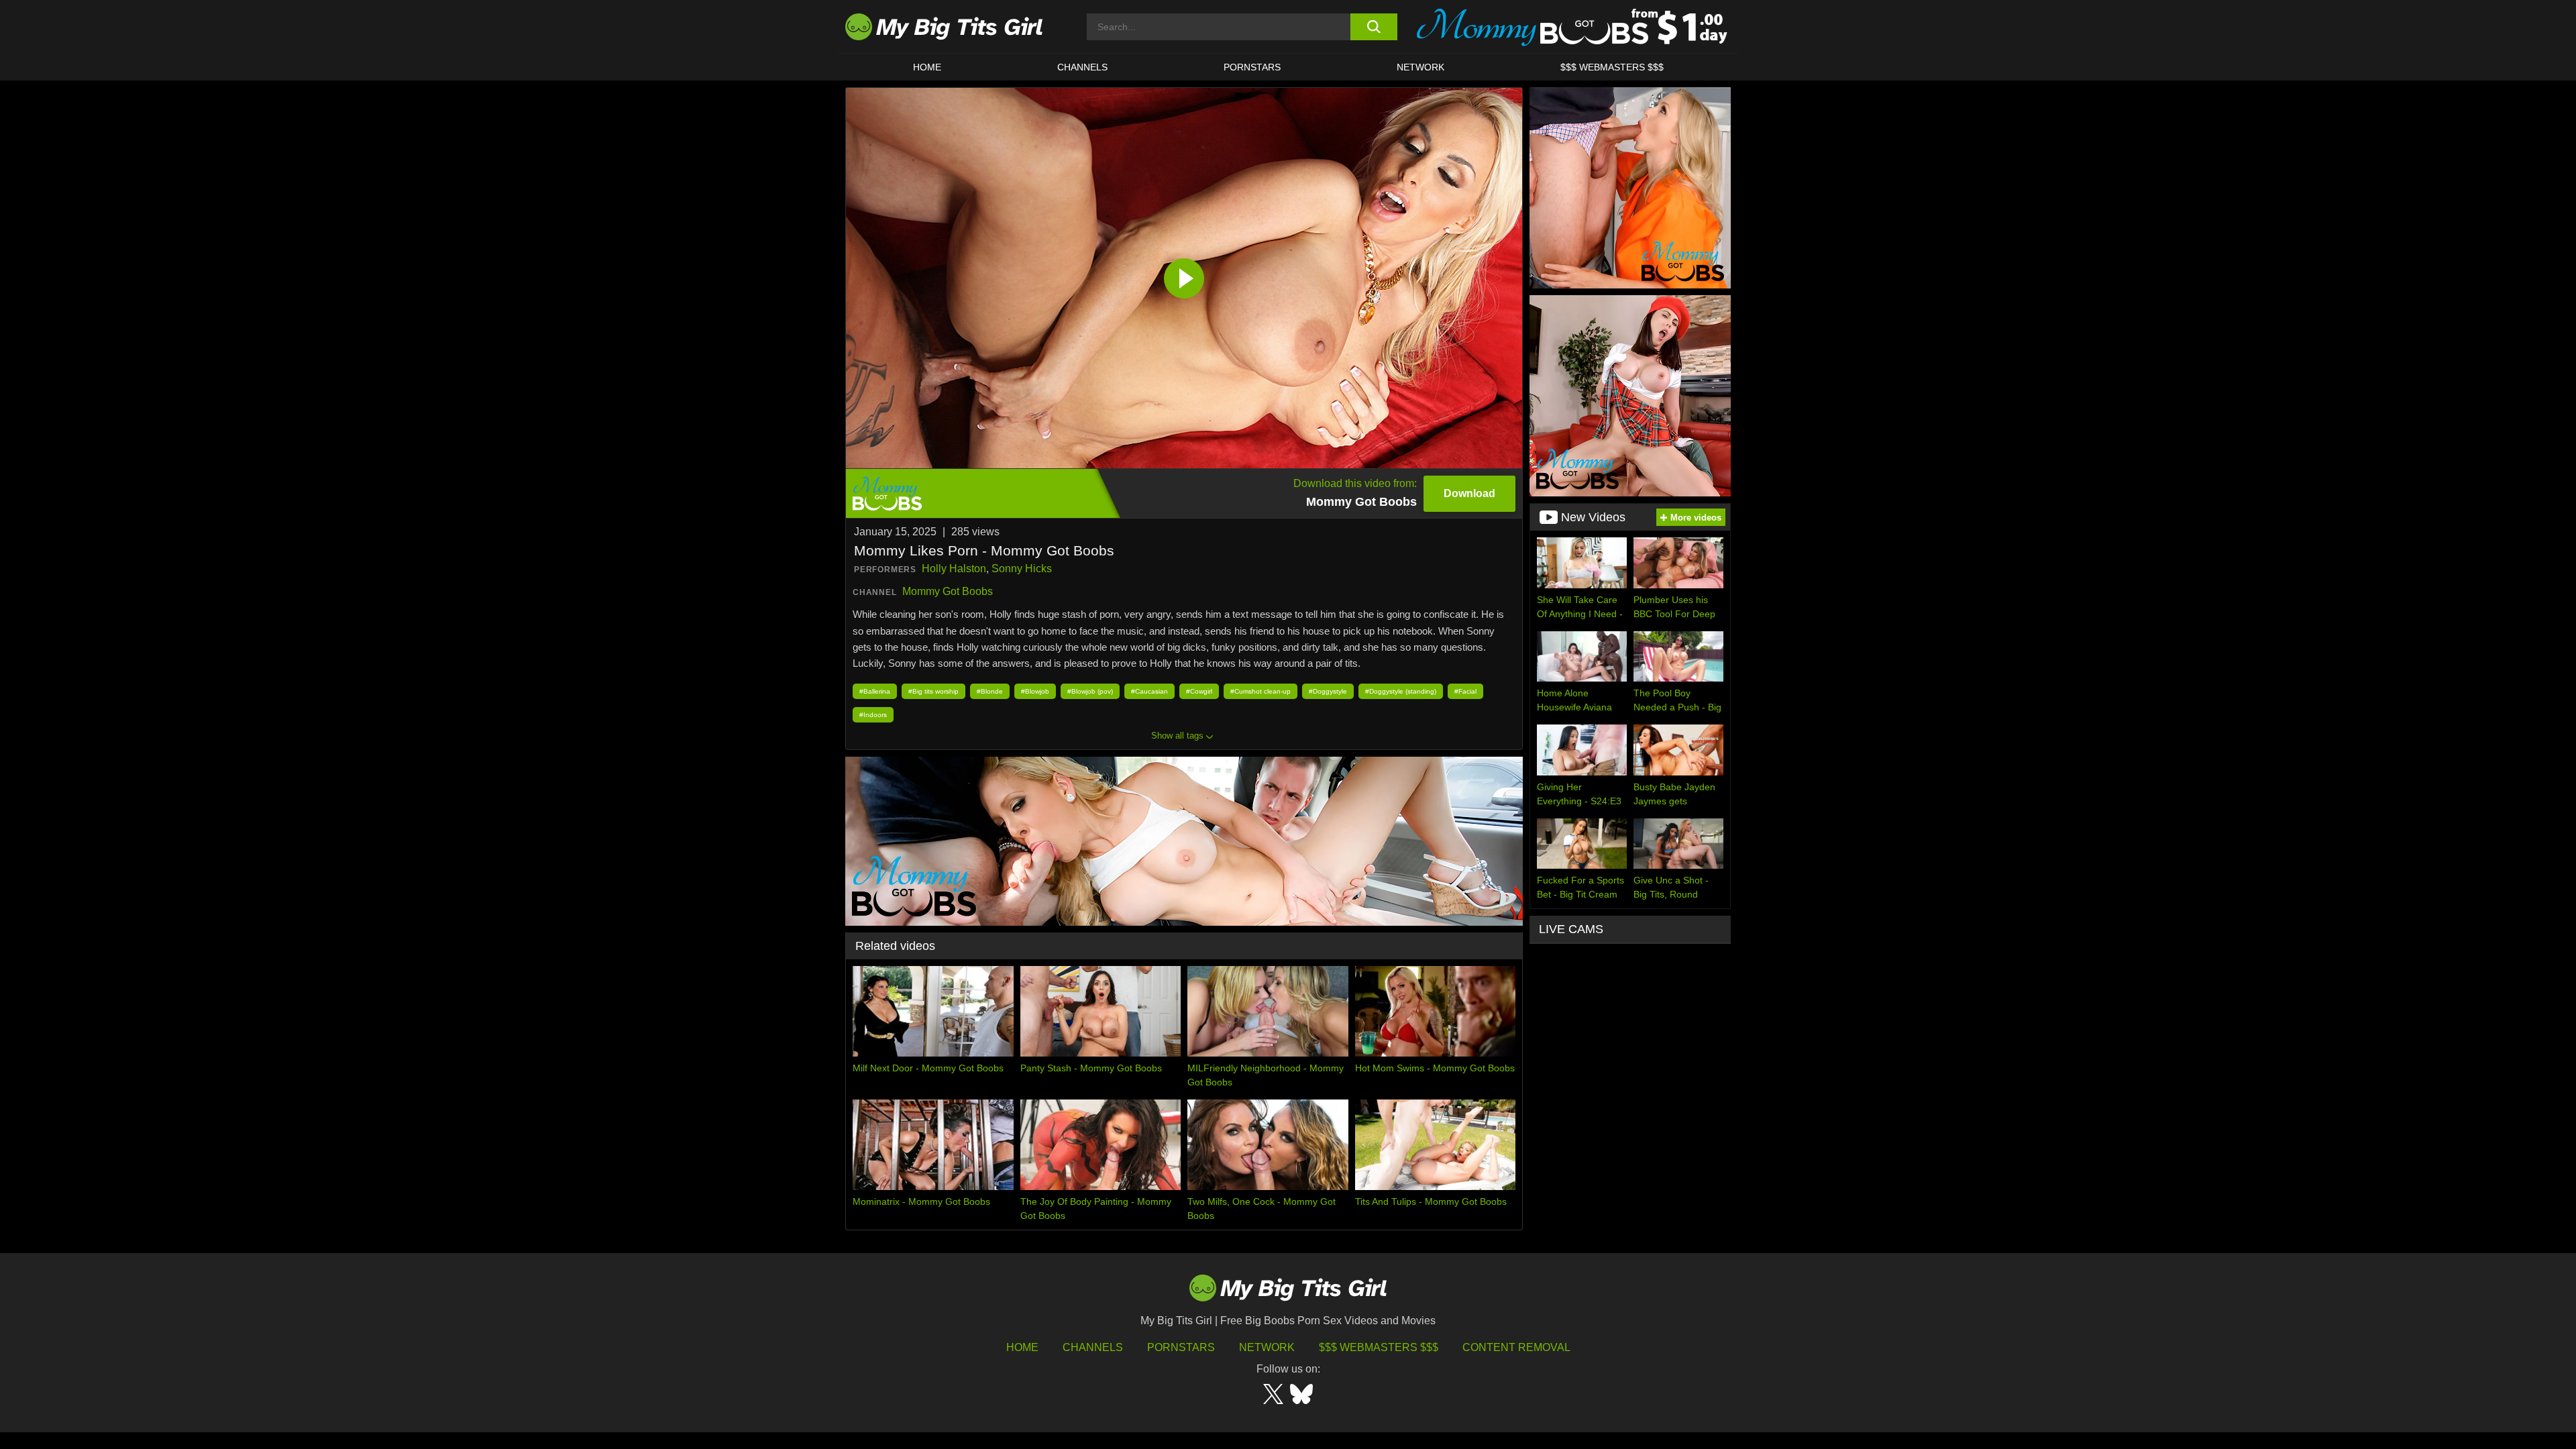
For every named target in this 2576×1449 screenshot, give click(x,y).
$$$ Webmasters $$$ (1379, 1347)
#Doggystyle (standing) (1401, 691)
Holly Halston (954, 569)
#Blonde (990, 691)
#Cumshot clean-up (1260, 691)
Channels (1093, 1347)
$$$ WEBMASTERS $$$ (1612, 67)
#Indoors (873, 715)
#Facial (1465, 691)
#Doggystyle (1328, 691)
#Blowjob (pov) (1090, 691)
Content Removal (1516, 1347)
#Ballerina (875, 691)
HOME (927, 67)
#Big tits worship (933, 691)
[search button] (1374, 27)
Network (1420, 67)
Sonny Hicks (1022, 569)
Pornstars (1252, 67)
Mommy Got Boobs (948, 591)
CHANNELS (1082, 67)
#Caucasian (1149, 691)
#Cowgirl (1199, 691)
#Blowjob (1035, 691)
